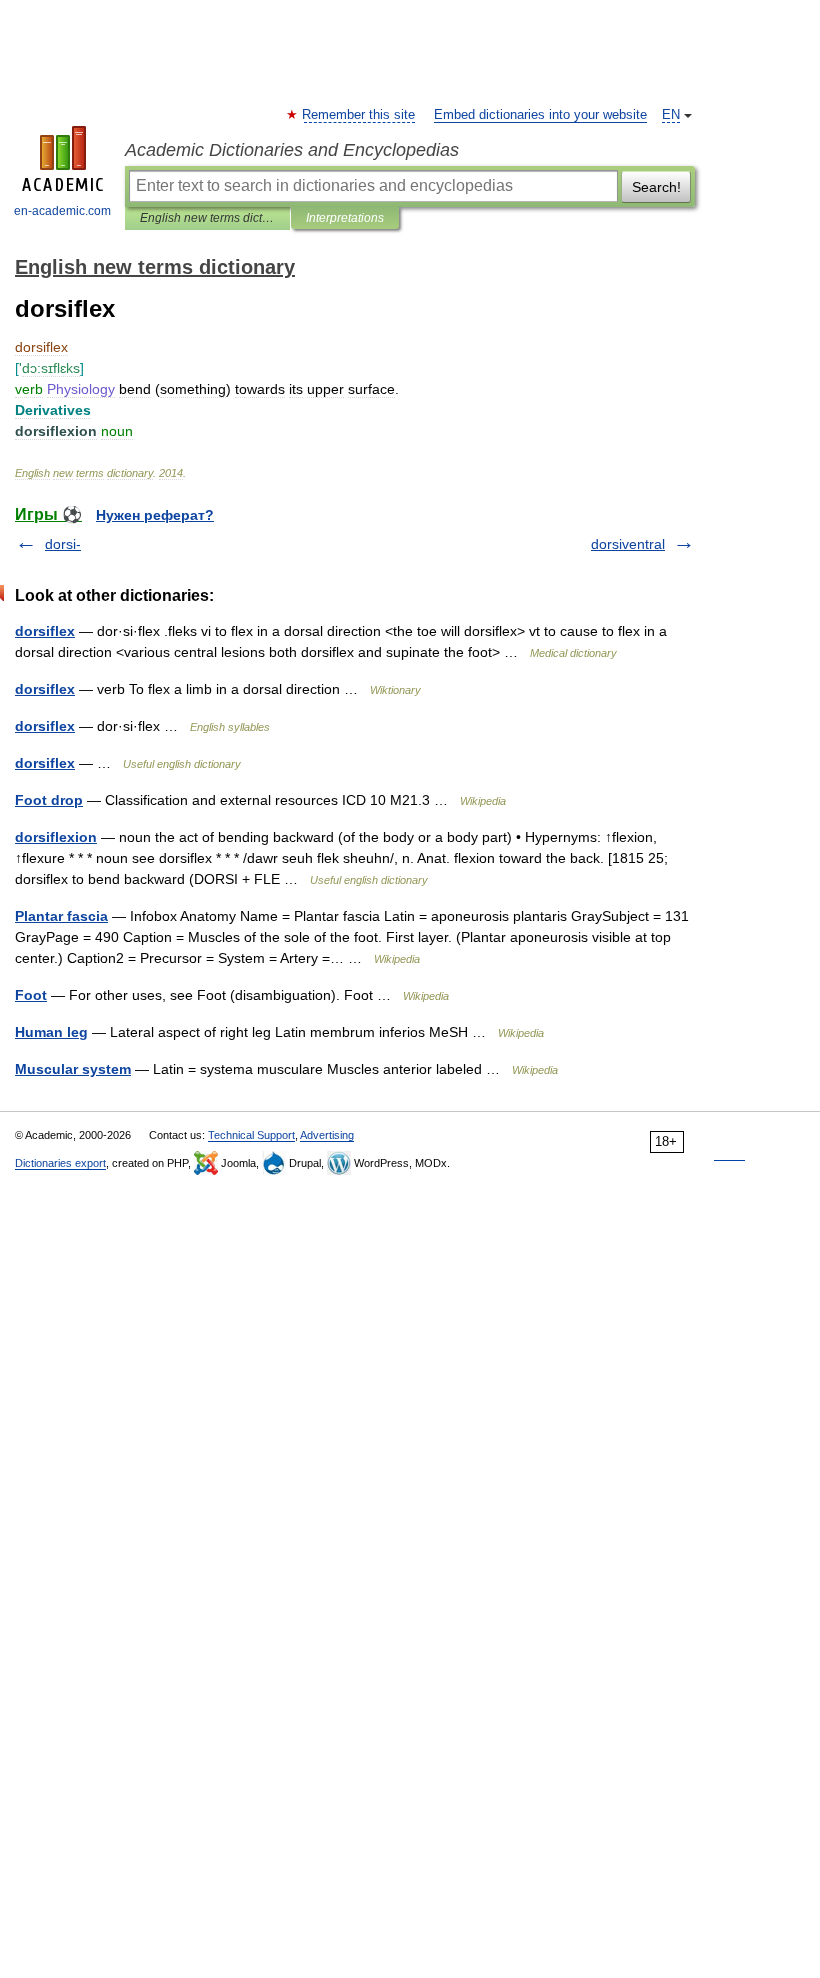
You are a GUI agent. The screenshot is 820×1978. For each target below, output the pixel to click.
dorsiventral (628, 544)
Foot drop (49, 800)
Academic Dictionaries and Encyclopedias (292, 150)
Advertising (327, 1135)
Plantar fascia (61, 916)
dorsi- (63, 544)
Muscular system (73, 1069)
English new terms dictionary (207, 218)
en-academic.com (62, 211)
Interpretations (345, 218)
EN (671, 115)
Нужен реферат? (155, 515)
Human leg (51, 1032)
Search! (656, 187)
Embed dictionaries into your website (540, 115)
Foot (31, 995)
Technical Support (251, 1135)
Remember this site (359, 115)
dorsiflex (45, 631)
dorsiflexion (56, 837)
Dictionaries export (60, 1163)
